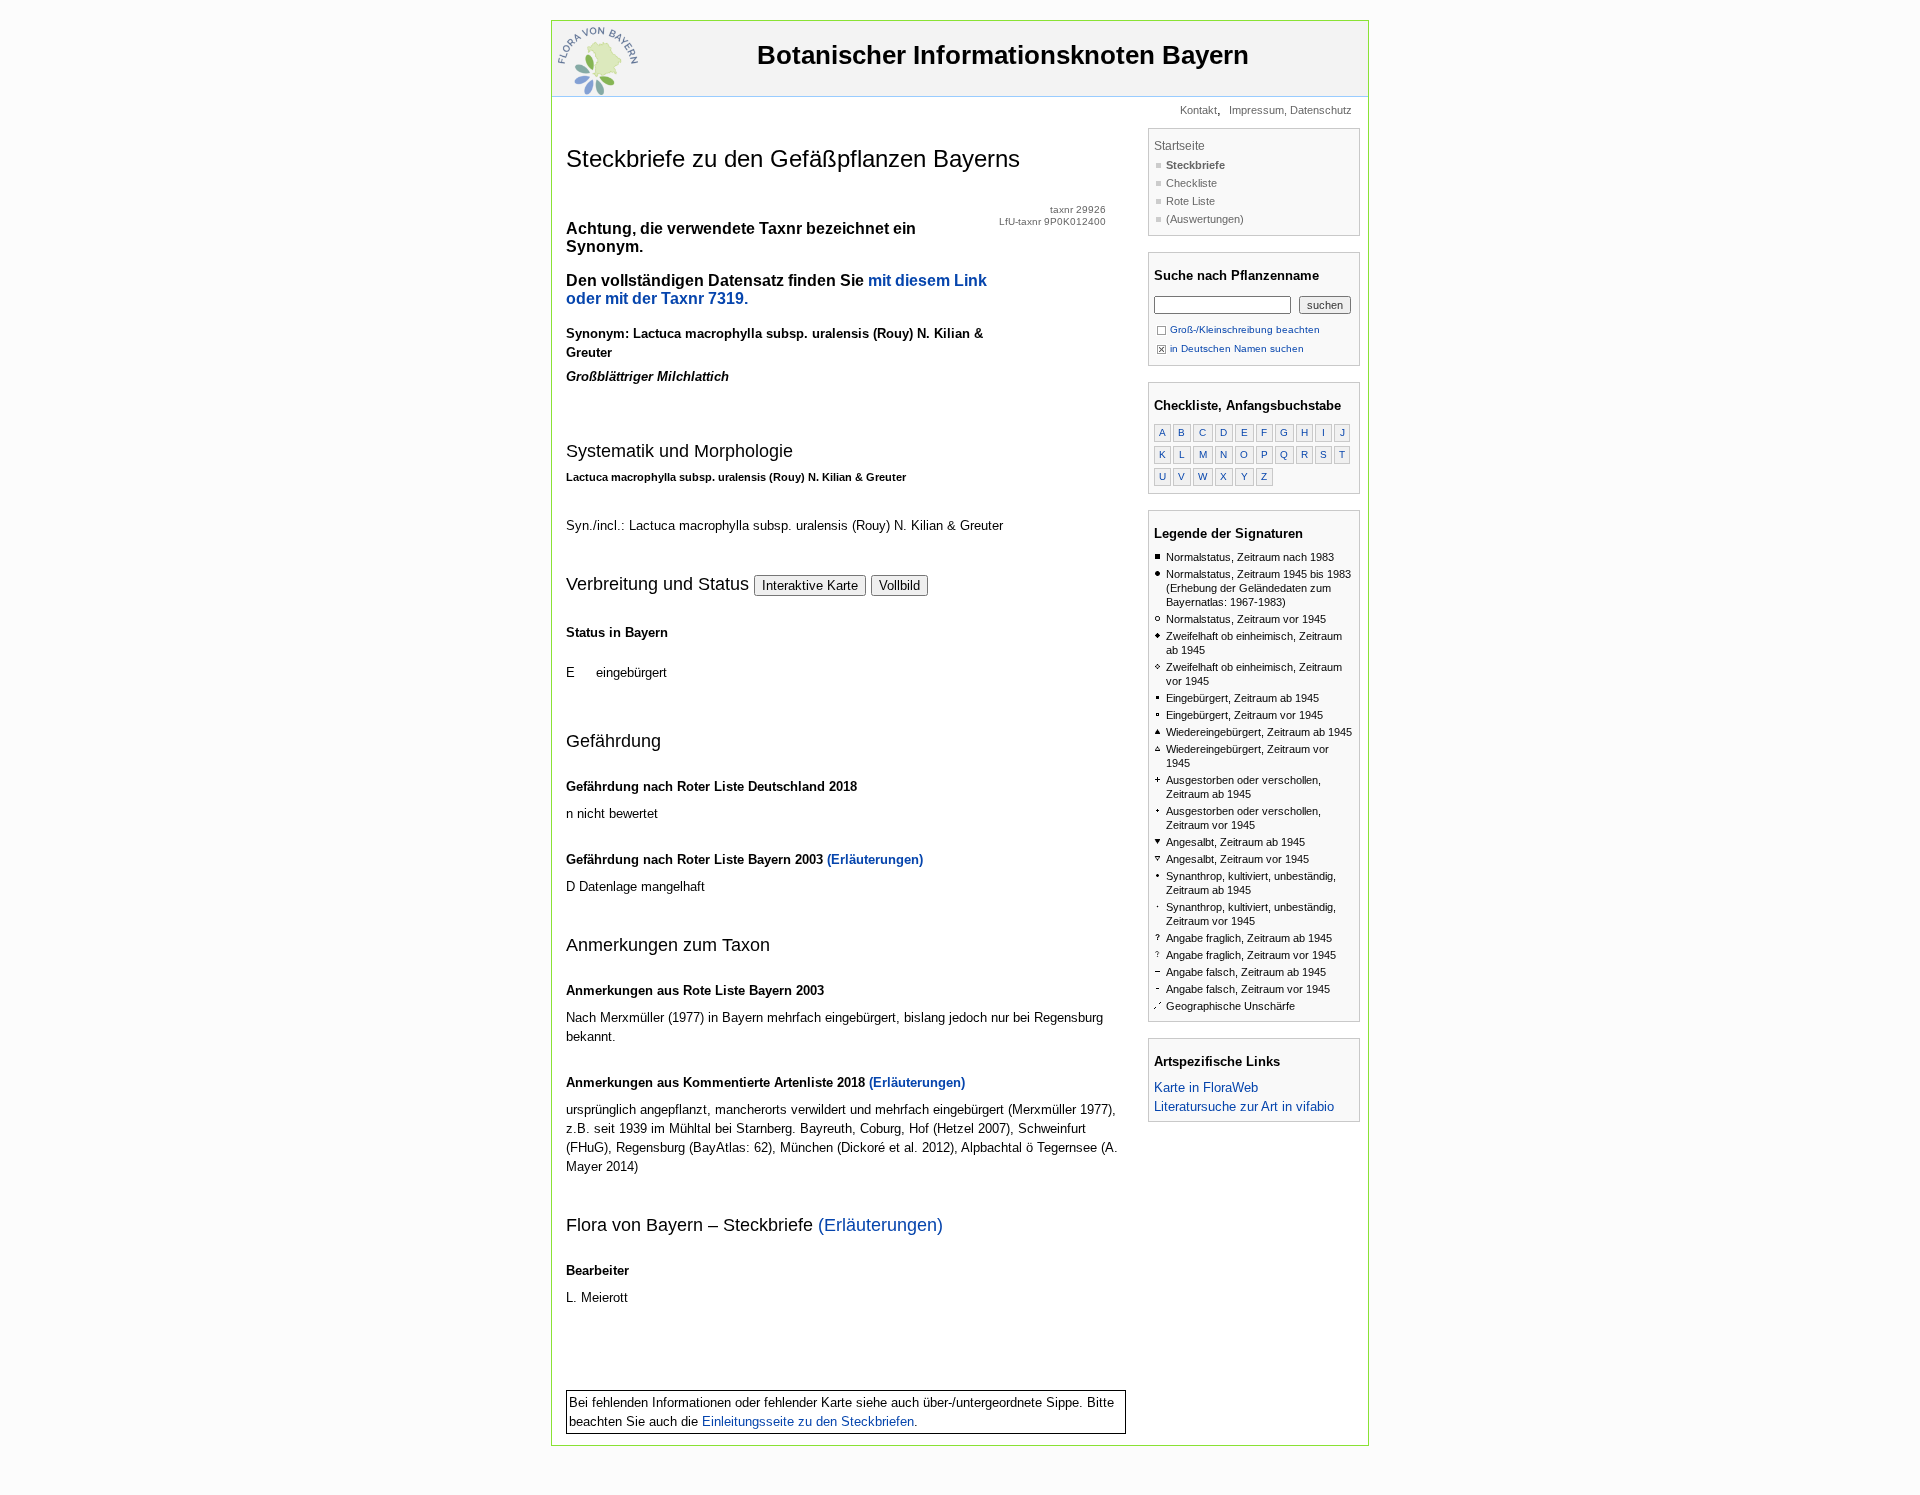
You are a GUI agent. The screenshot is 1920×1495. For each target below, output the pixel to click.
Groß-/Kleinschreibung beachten (1243, 329)
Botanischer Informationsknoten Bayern (1003, 55)
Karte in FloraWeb (1206, 1087)
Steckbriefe (1195, 165)
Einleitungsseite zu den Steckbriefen (808, 1421)
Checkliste (1191, 183)
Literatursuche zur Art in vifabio (1244, 1106)
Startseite (1179, 146)
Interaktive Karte (810, 585)
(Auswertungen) (1205, 219)
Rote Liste (1190, 201)
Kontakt (1198, 110)
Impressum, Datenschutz (1290, 110)
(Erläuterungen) (875, 859)
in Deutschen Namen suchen (1235, 348)
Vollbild (899, 585)
